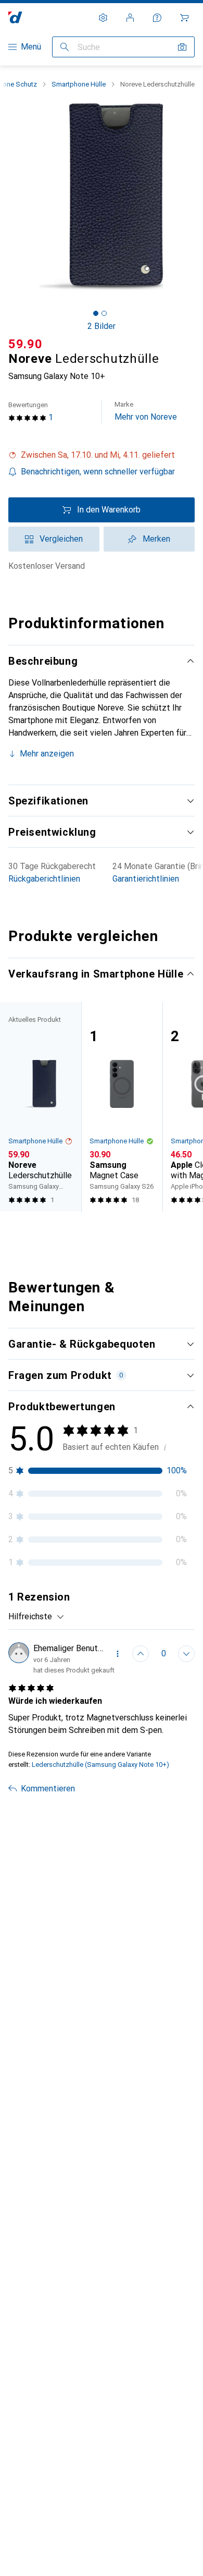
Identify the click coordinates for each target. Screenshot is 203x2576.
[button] (102, 455)
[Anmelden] (130, 18)
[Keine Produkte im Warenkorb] (184, 18)
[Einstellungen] (103, 18)
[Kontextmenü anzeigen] (118, 1654)
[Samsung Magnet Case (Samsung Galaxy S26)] (122, 1107)
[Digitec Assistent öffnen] (157, 18)
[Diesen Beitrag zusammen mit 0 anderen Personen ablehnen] (186, 1654)
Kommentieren (48, 1788)
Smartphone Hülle (79, 84)
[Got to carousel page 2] (104, 313)
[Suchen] (65, 47)
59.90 (26, 344)
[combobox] (36, 1617)
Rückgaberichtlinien (44, 879)
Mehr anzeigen (47, 754)
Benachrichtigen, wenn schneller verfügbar (98, 472)
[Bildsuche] (182, 47)
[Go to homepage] (15, 17)
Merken (156, 539)
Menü (31, 47)
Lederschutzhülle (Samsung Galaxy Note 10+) (100, 1765)
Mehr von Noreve (146, 411)
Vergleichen (61, 539)
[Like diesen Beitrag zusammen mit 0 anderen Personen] (141, 1654)
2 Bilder (102, 326)
